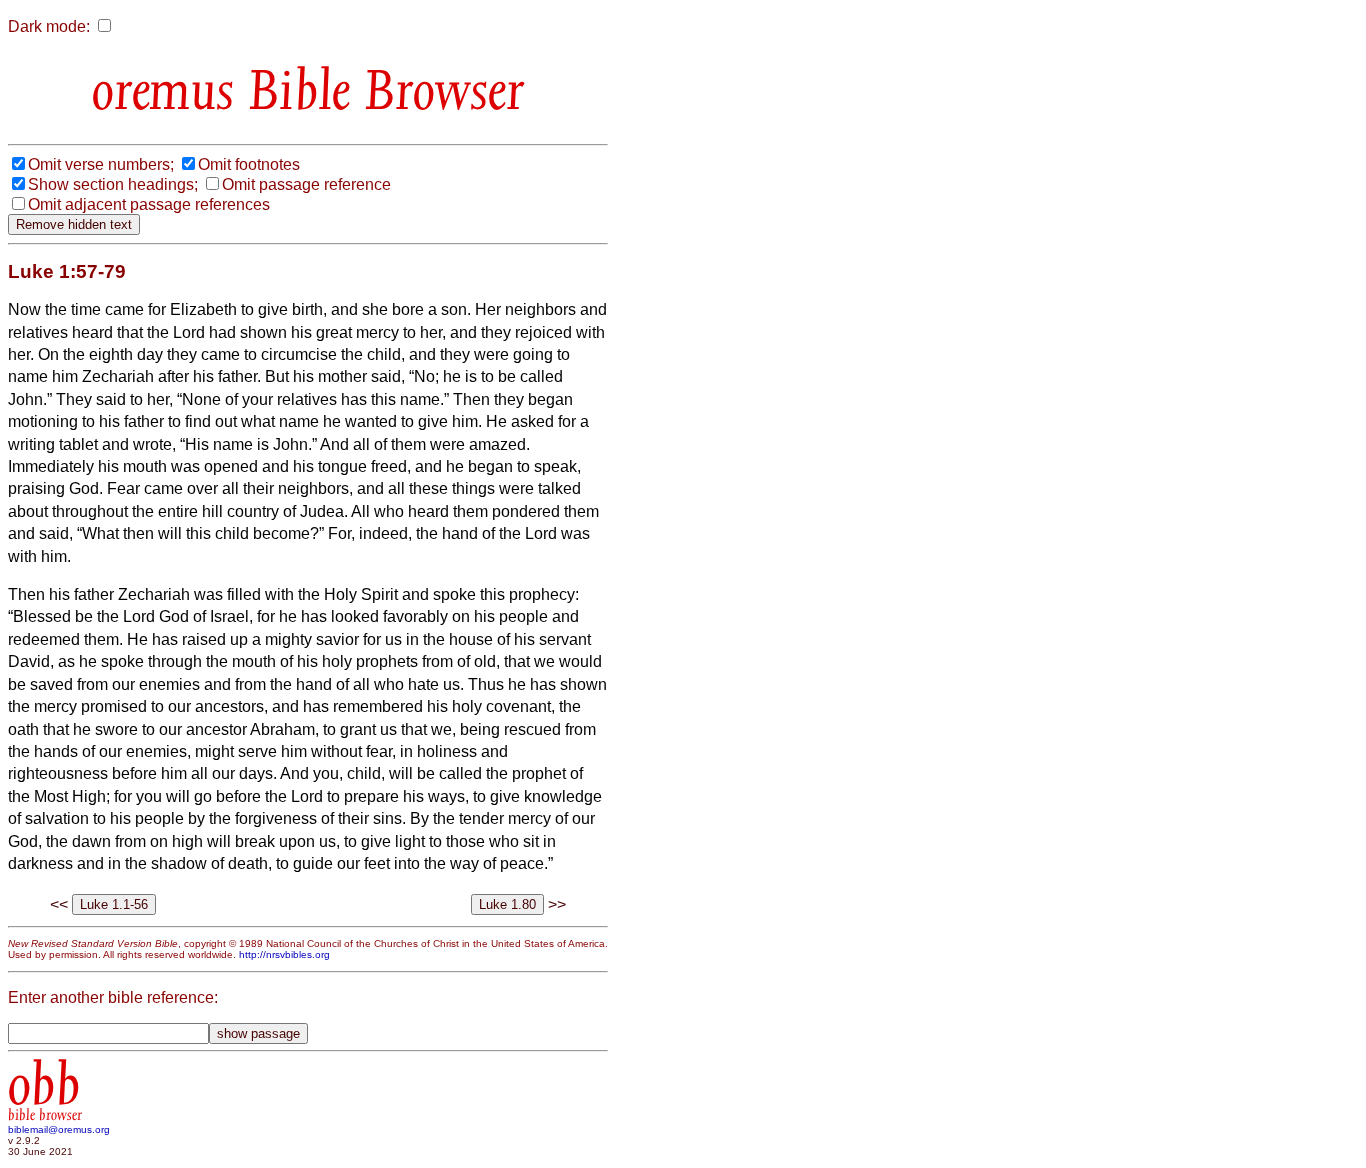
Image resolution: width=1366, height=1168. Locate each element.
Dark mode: (49, 26)
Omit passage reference (306, 184)
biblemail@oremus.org (59, 1129)
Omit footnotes (249, 164)
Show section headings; (113, 184)
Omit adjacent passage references (149, 204)
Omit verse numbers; (101, 164)
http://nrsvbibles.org (284, 954)
